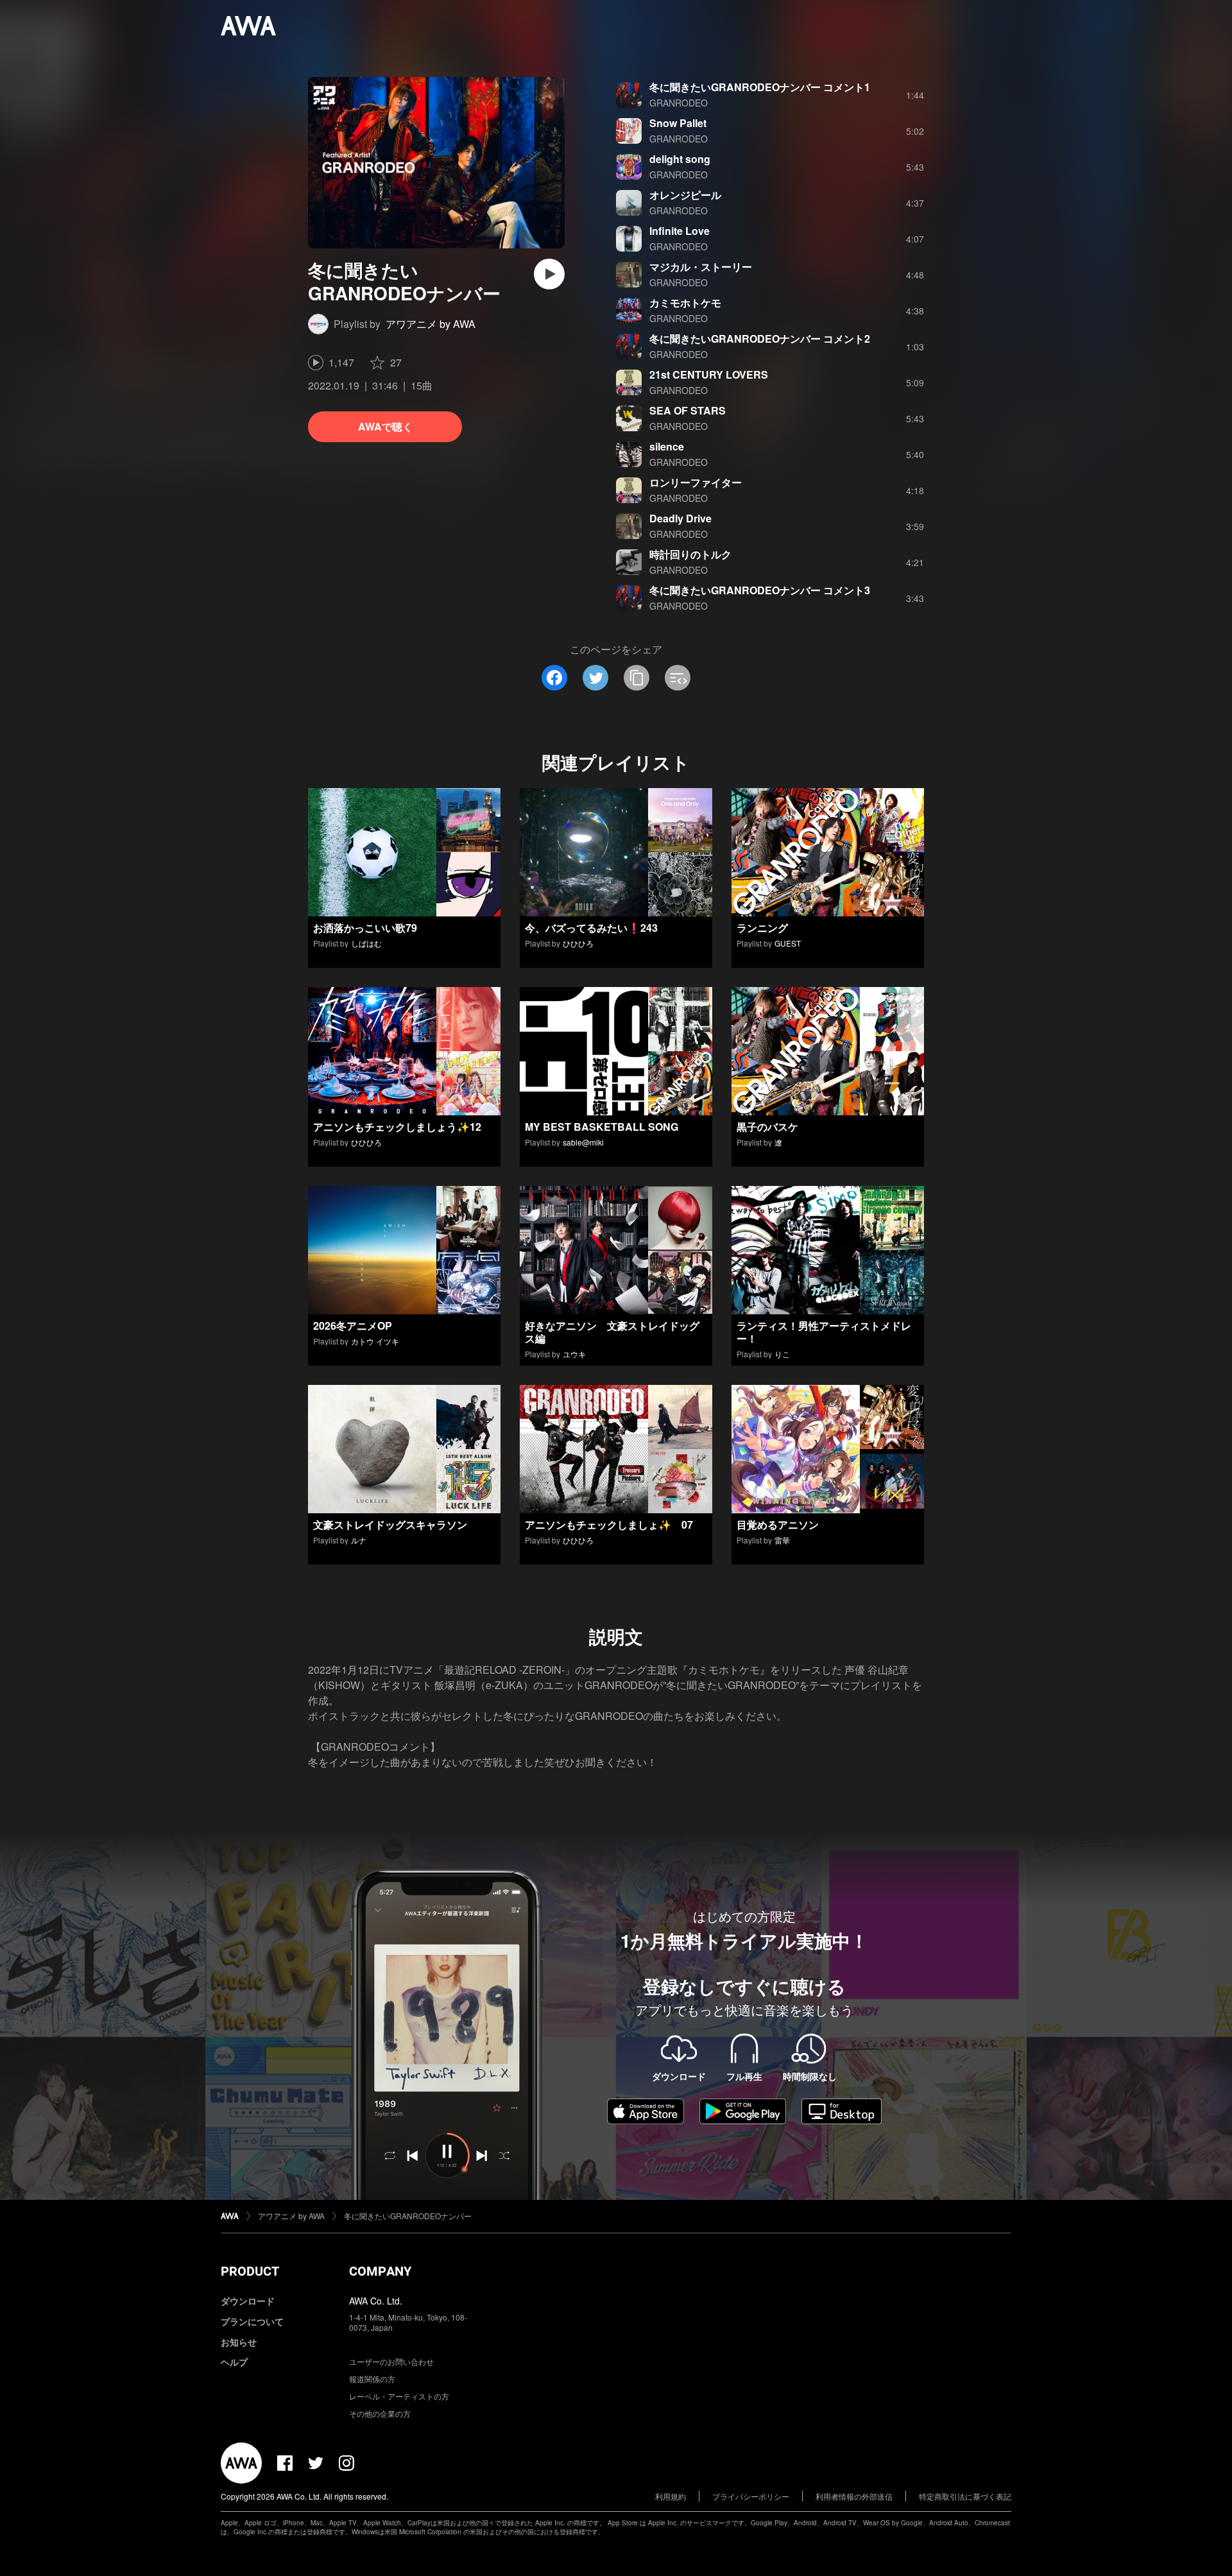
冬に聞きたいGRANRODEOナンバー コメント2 (760, 339)
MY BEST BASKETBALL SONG (602, 1127)
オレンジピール (685, 195)
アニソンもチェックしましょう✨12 (397, 1127)
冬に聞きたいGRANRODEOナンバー (408, 2216)
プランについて (252, 2321)
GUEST (788, 943)
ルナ (359, 1540)
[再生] (549, 274)
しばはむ (366, 943)
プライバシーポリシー (751, 2496)
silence (667, 446)
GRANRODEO (679, 103)
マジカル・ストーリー (701, 267)
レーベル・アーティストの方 (399, 2396)
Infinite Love (680, 231)
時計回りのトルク (690, 554)
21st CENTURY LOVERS (709, 374)
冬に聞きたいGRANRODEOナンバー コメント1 (760, 87)
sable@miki (583, 1142)
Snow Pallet (678, 123)
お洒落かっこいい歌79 (365, 928)
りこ (782, 1354)
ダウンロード (248, 2301)
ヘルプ (234, 2362)
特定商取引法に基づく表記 (965, 2496)
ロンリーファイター (696, 482)
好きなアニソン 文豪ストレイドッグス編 (612, 1332)
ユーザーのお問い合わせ (391, 2361)
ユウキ (574, 1354)
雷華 (782, 1540)
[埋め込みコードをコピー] (678, 678)
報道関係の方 (372, 2379)
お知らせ (239, 2342)
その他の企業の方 (380, 2413)
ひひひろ (578, 943)
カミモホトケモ (685, 303)
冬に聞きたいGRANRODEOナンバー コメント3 (760, 590)
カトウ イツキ (375, 1341)
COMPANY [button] (380, 2271)
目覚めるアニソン (778, 1524)
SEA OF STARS (688, 410)
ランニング (762, 928)
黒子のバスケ (767, 1127)
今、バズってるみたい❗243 (591, 928)
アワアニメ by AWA (431, 324)
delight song (680, 159)
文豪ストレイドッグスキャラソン (390, 1524)
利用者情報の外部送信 (854, 2496)
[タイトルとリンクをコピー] (637, 678)
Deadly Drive (680, 518)
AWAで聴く (385, 426)
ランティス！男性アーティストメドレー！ (824, 1332)
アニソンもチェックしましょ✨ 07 (609, 1524)
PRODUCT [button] (250, 2271)
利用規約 (671, 2496)
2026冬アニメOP (353, 1326)
